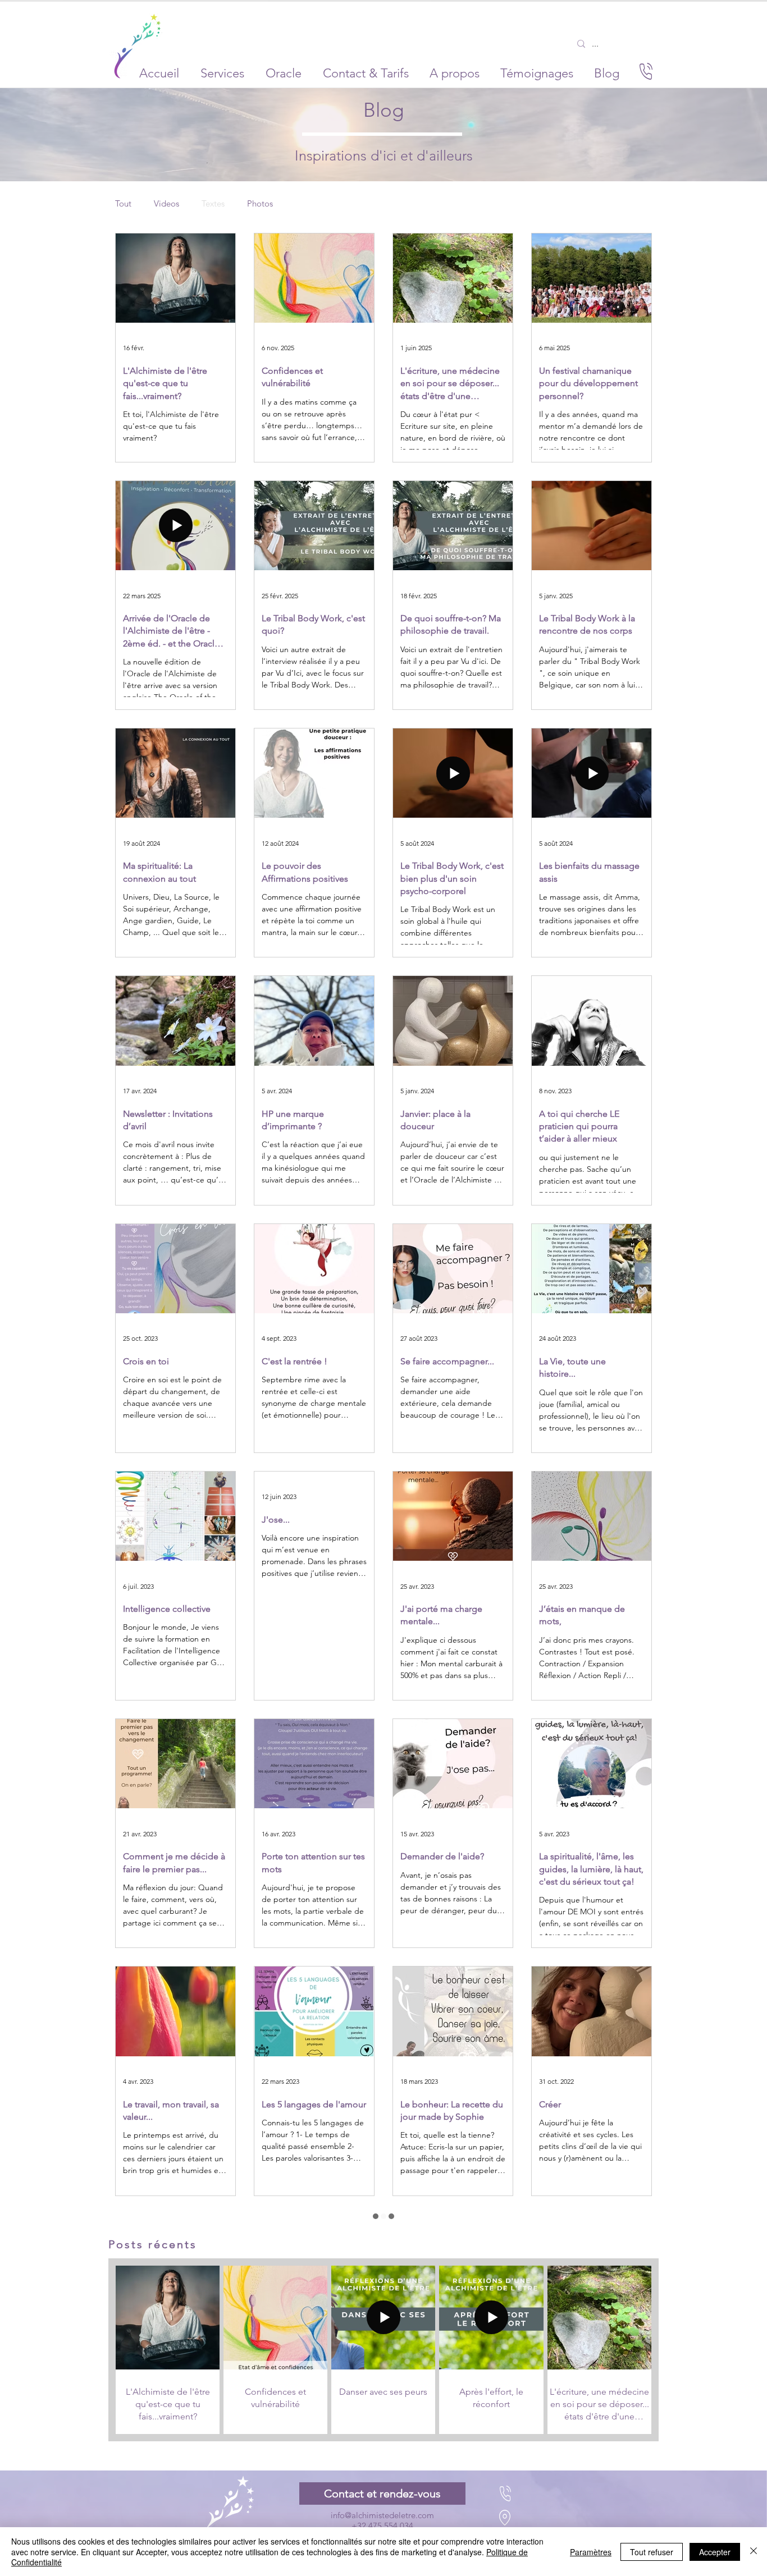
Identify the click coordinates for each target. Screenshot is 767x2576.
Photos (260, 204)
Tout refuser (652, 2552)
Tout (123, 204)
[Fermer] (754, 2552)
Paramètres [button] (591, 2552)
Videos (166, 204)
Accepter (715, 2552)
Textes (213, 204)
